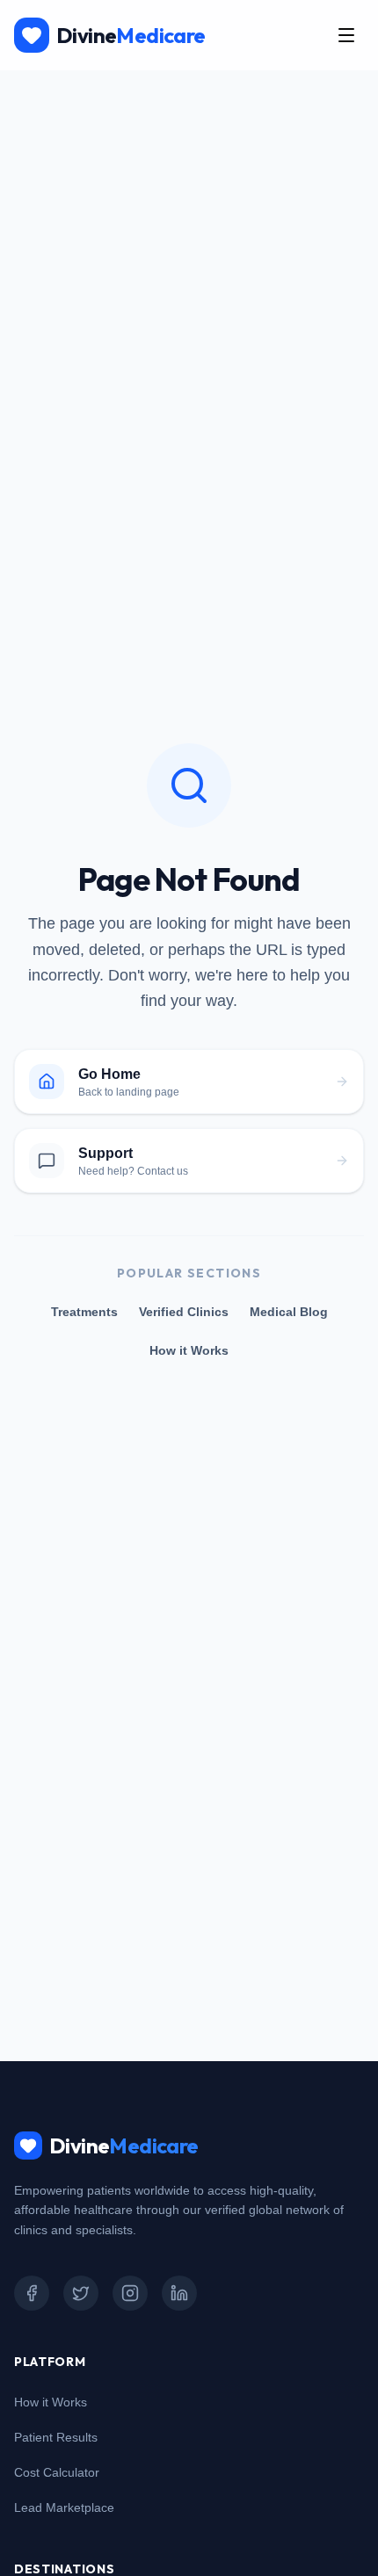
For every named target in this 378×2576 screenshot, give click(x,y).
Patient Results (56, 2437)
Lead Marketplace (64, 2507)
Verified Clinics (184, 1312)
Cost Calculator (57, 2472)
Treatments (84, 1312)
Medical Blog (289, 1312)
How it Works (189, 1350)
